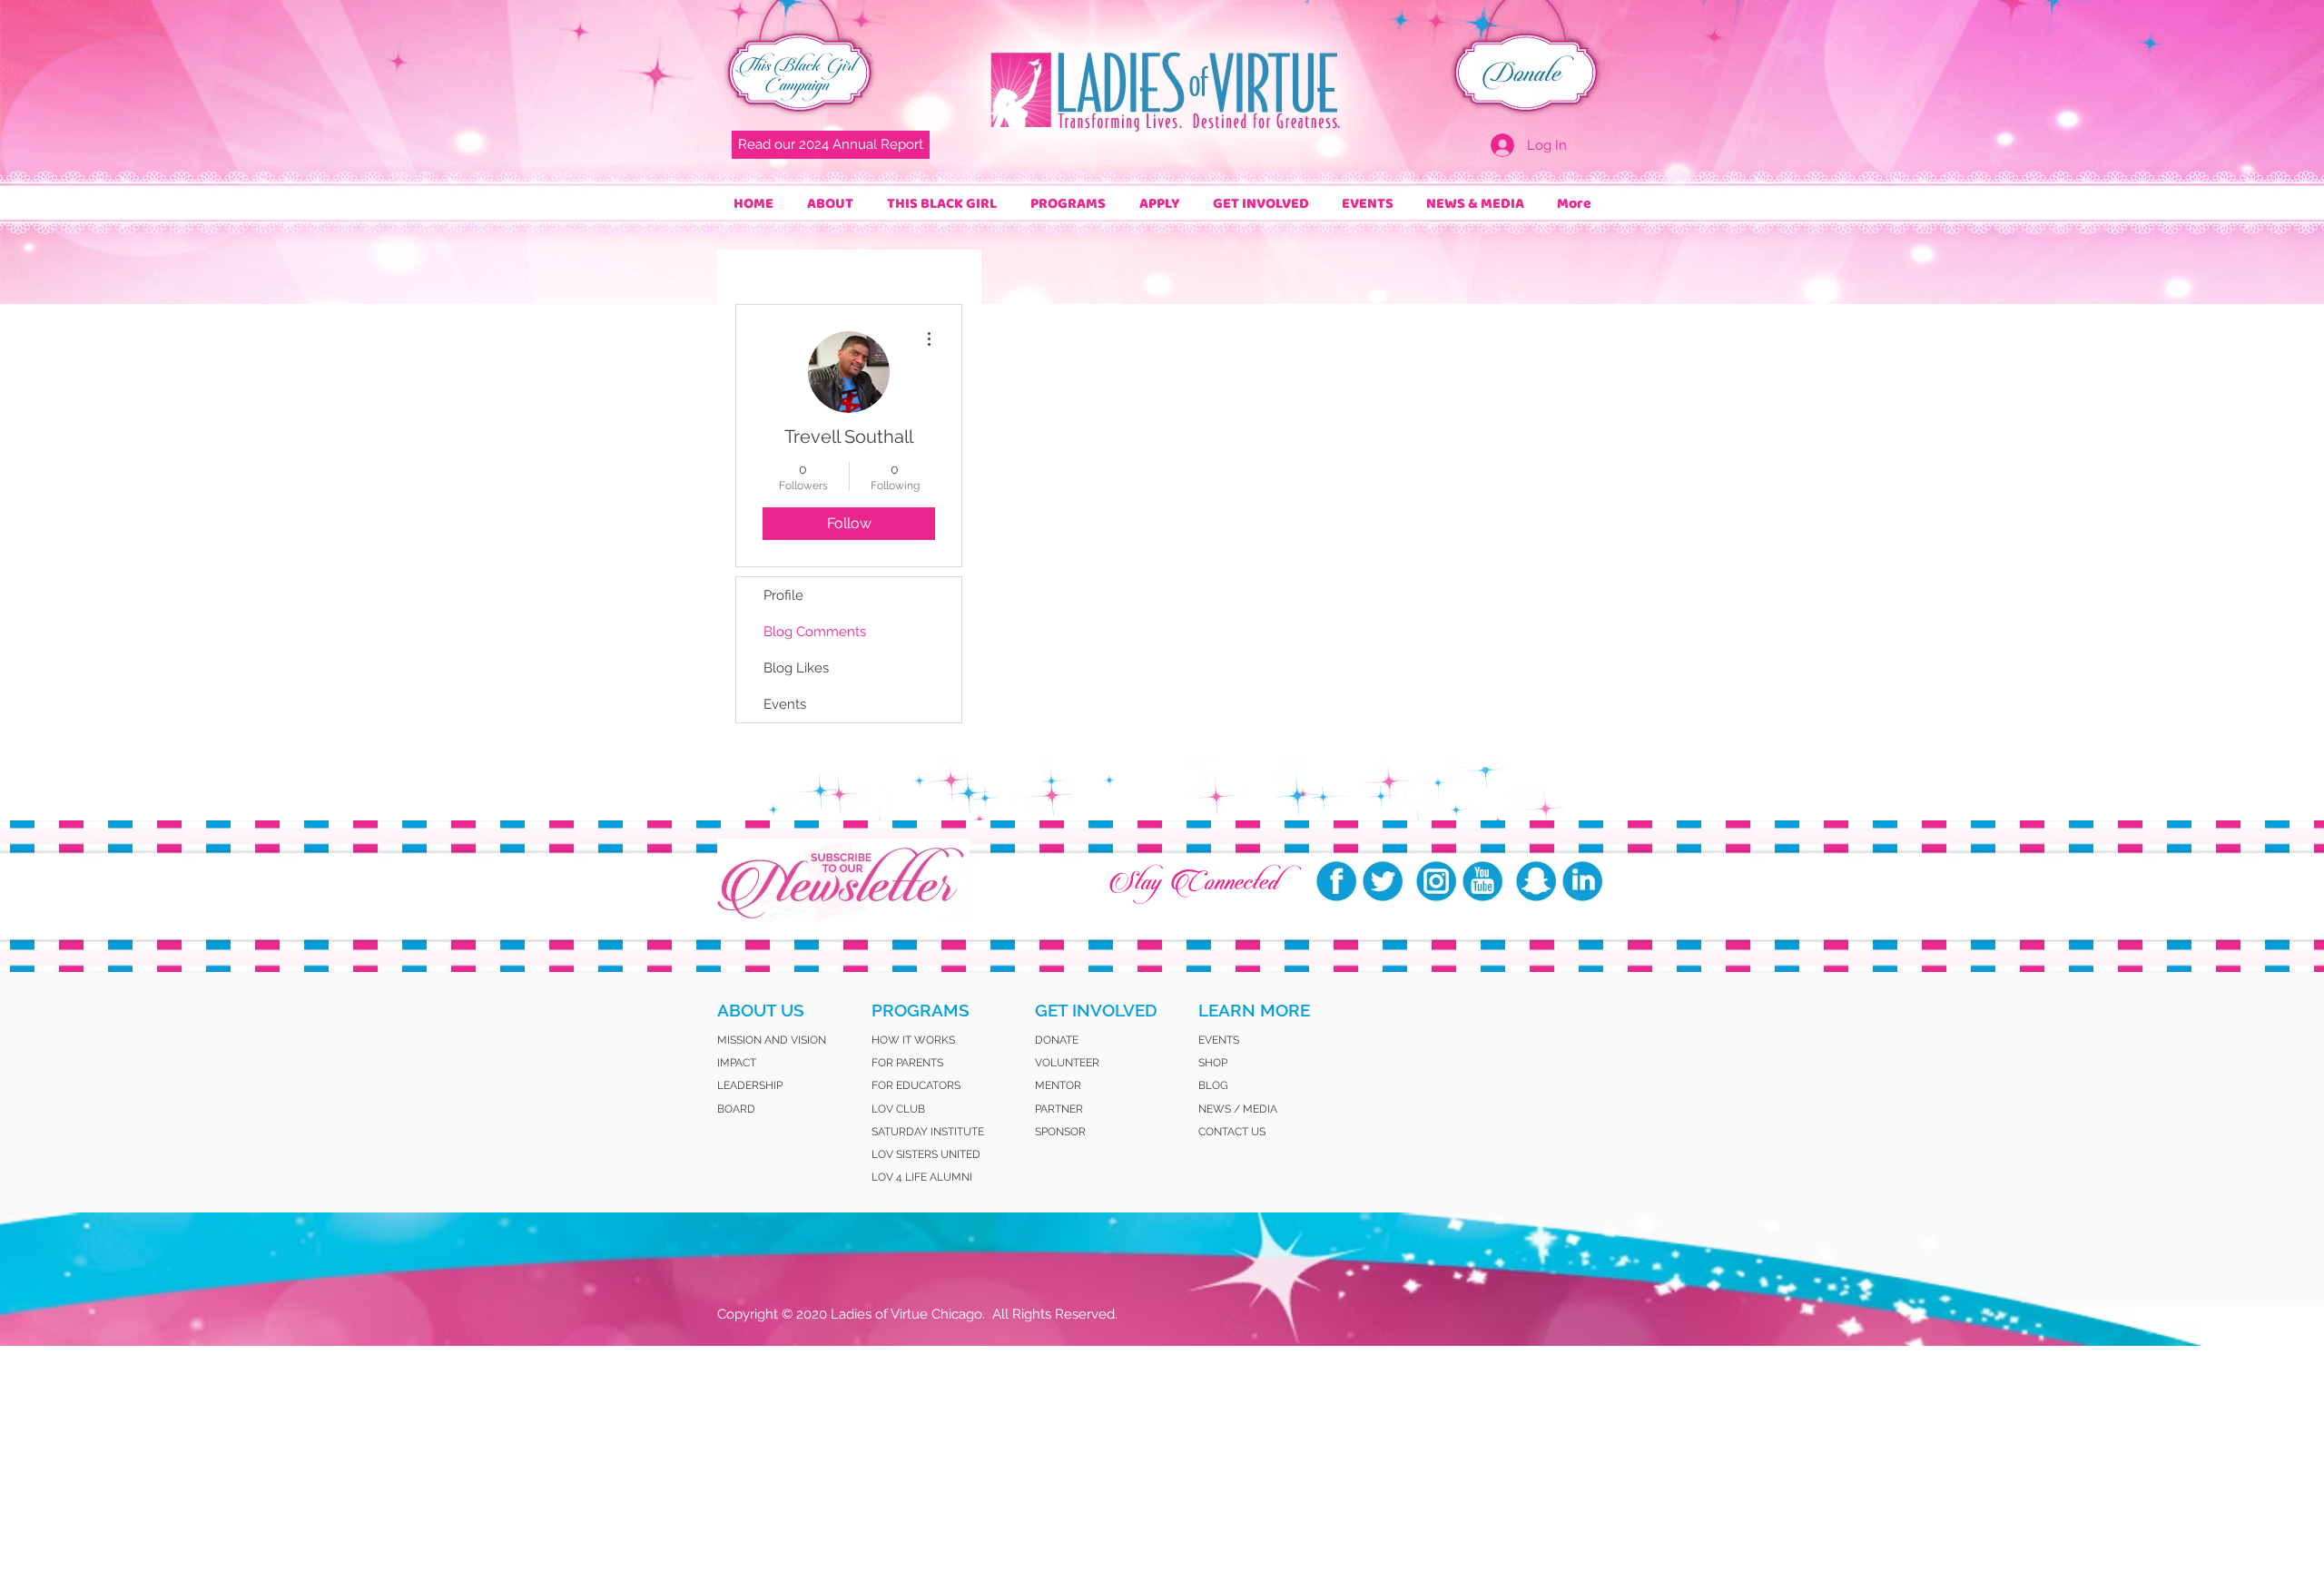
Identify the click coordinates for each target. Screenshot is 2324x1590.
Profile (783, 595)
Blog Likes (796, 668)
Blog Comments (815, 632)
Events (785, 704)
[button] (830, 204)
